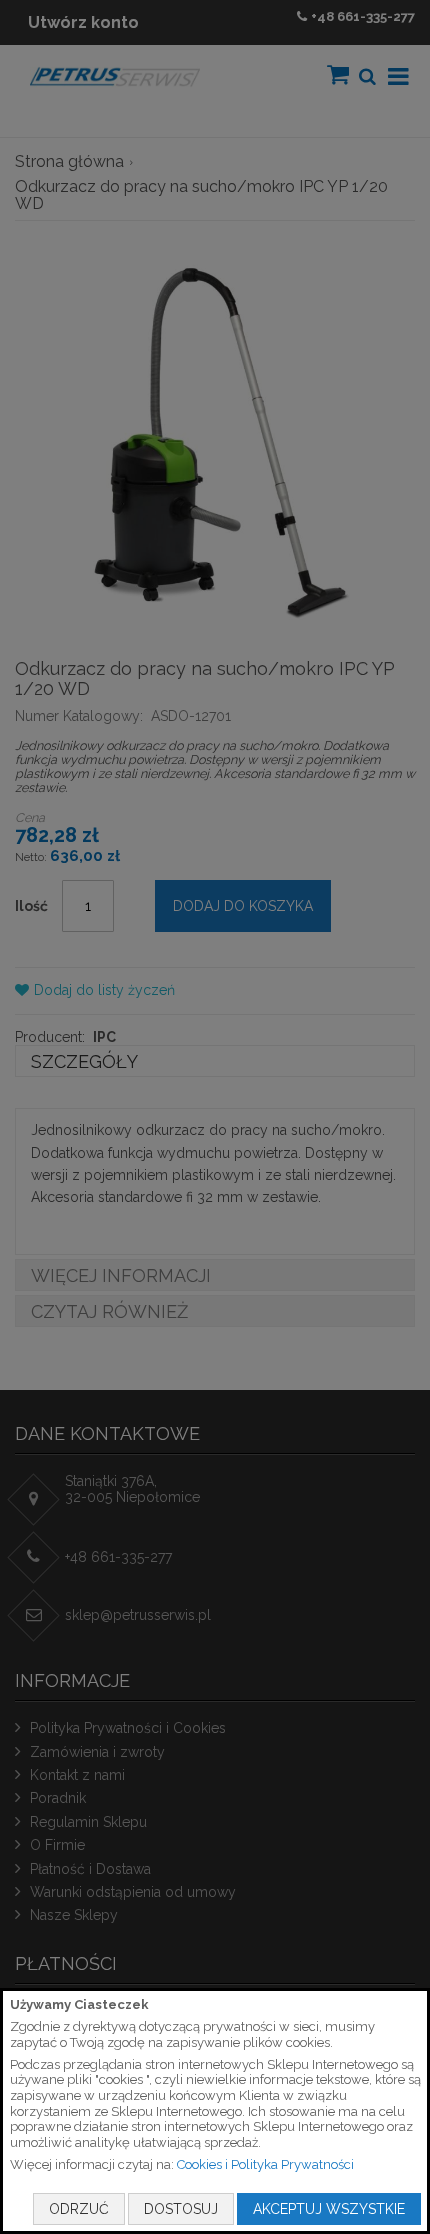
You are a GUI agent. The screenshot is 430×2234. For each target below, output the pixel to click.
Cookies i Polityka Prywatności (265, 2164)
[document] (215, 2111)
